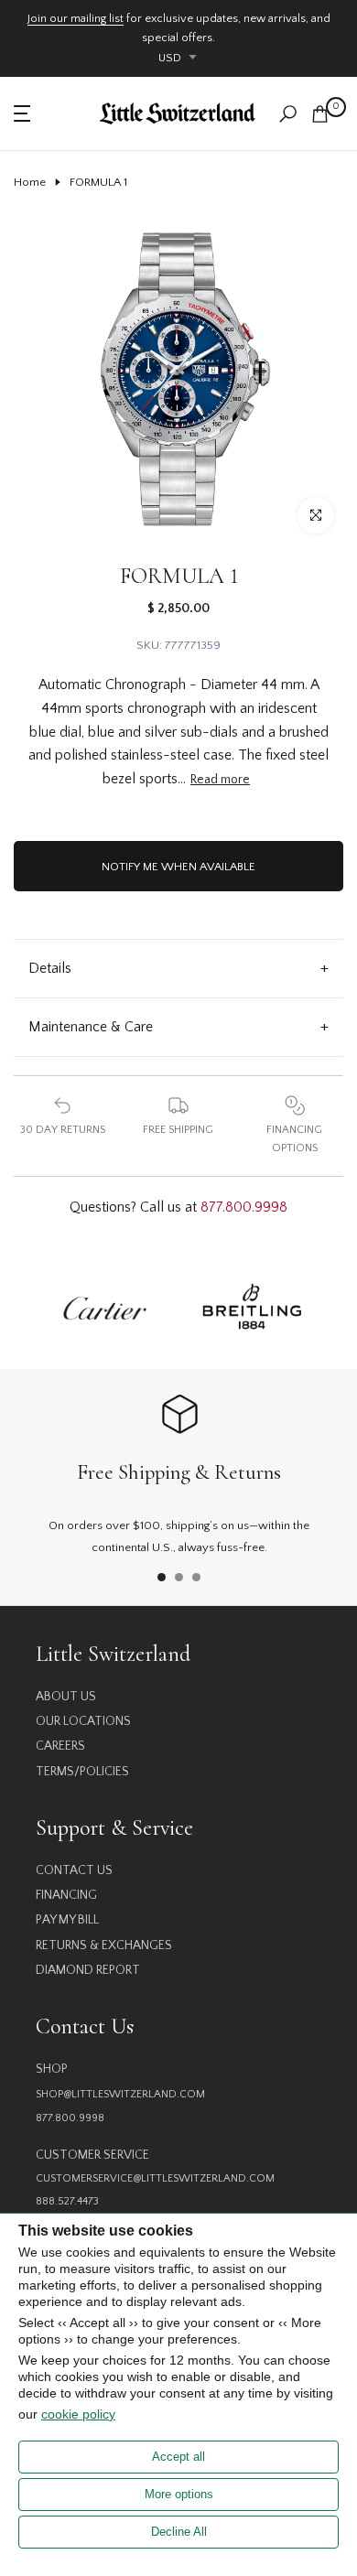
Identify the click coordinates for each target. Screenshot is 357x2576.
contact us (74, 1870)
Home (30, 182)
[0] (320, 114)
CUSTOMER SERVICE (92, 2155)
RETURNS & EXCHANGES (104, 1945)
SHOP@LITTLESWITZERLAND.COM (120, 2094)
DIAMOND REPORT (88, 1970)
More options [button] (179, 2494)
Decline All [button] (179, 2532)
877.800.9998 (244, 1207)
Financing (66, 1895)
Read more (220, 780)
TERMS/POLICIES (82, 1772)
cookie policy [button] (78, 2414)
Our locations (83, 1721)
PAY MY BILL (67, 1920)
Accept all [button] (178, 2457)
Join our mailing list (76, 18)
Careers (60, 1746)
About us (66, 1697)
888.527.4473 (67, 2201)
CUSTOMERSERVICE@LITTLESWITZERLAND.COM (155, 2178)
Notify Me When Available (178, 867)
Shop (52, 2069)
